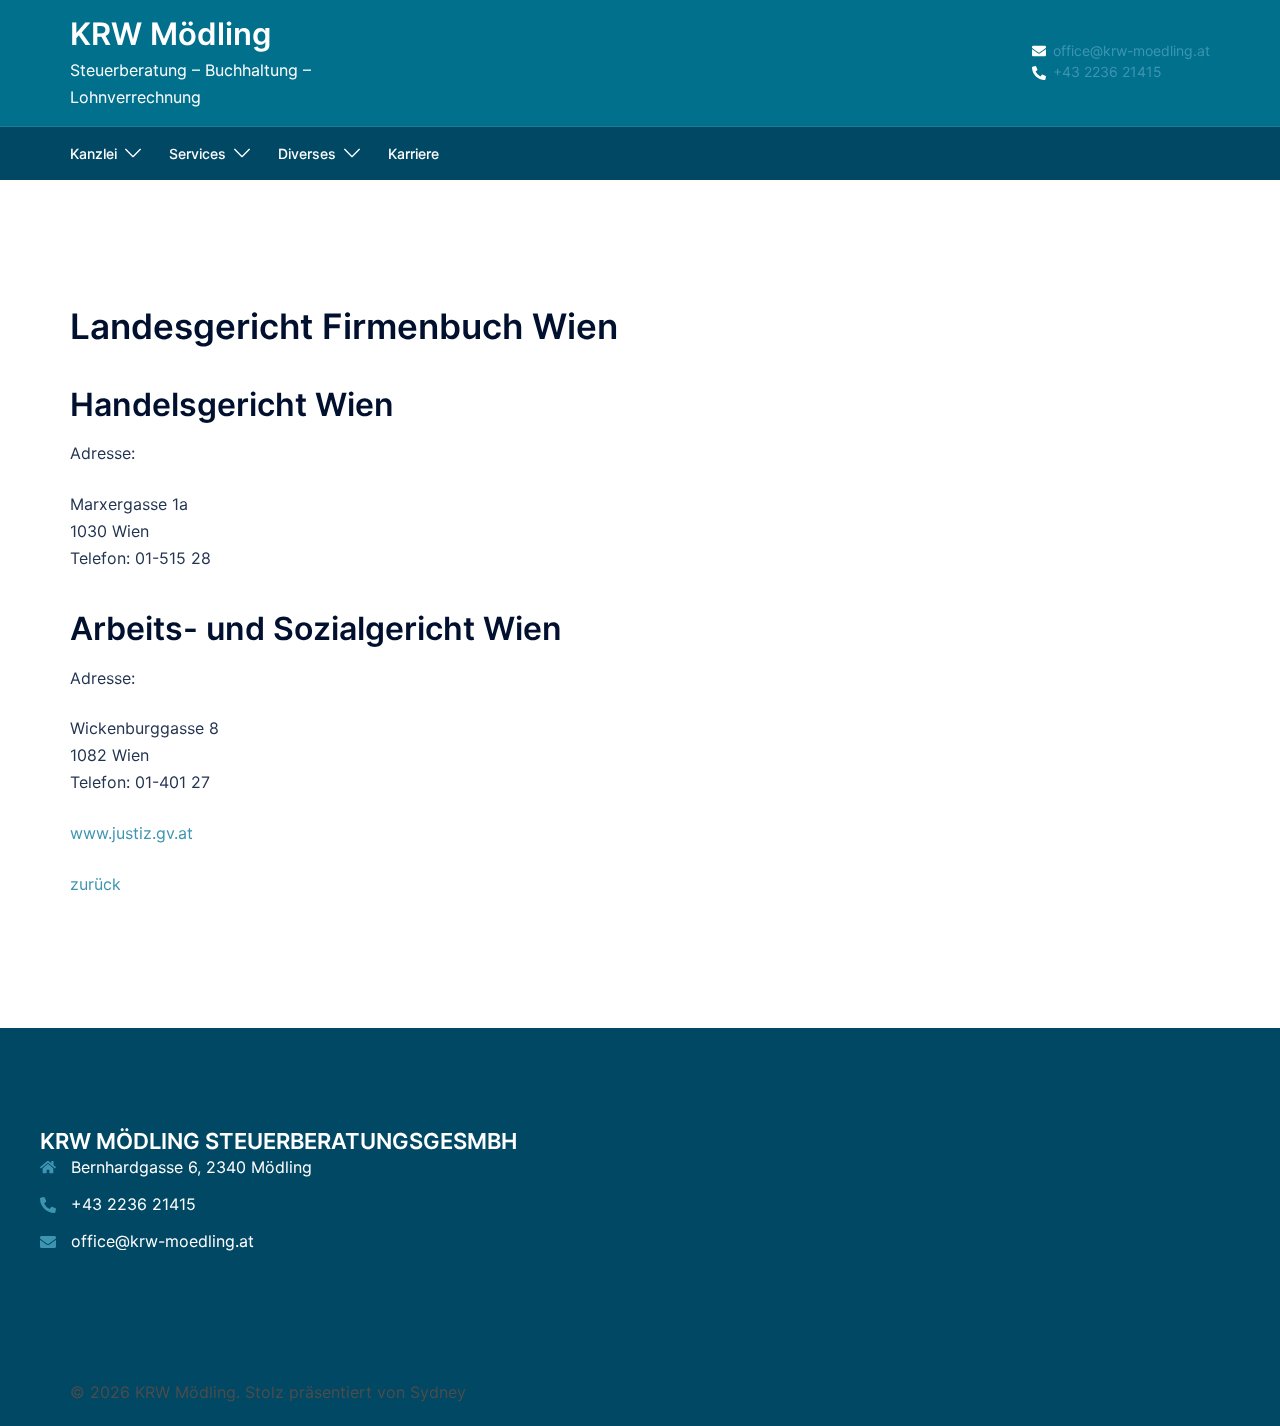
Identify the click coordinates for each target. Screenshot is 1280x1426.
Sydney (438, 1392)
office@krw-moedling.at (162, 1241)
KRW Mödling (170, 33)
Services (197, 153)
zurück (95, 884)
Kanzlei (93, 153)
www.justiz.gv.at (131, 833)
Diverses (307, 153)
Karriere (413, 153)
